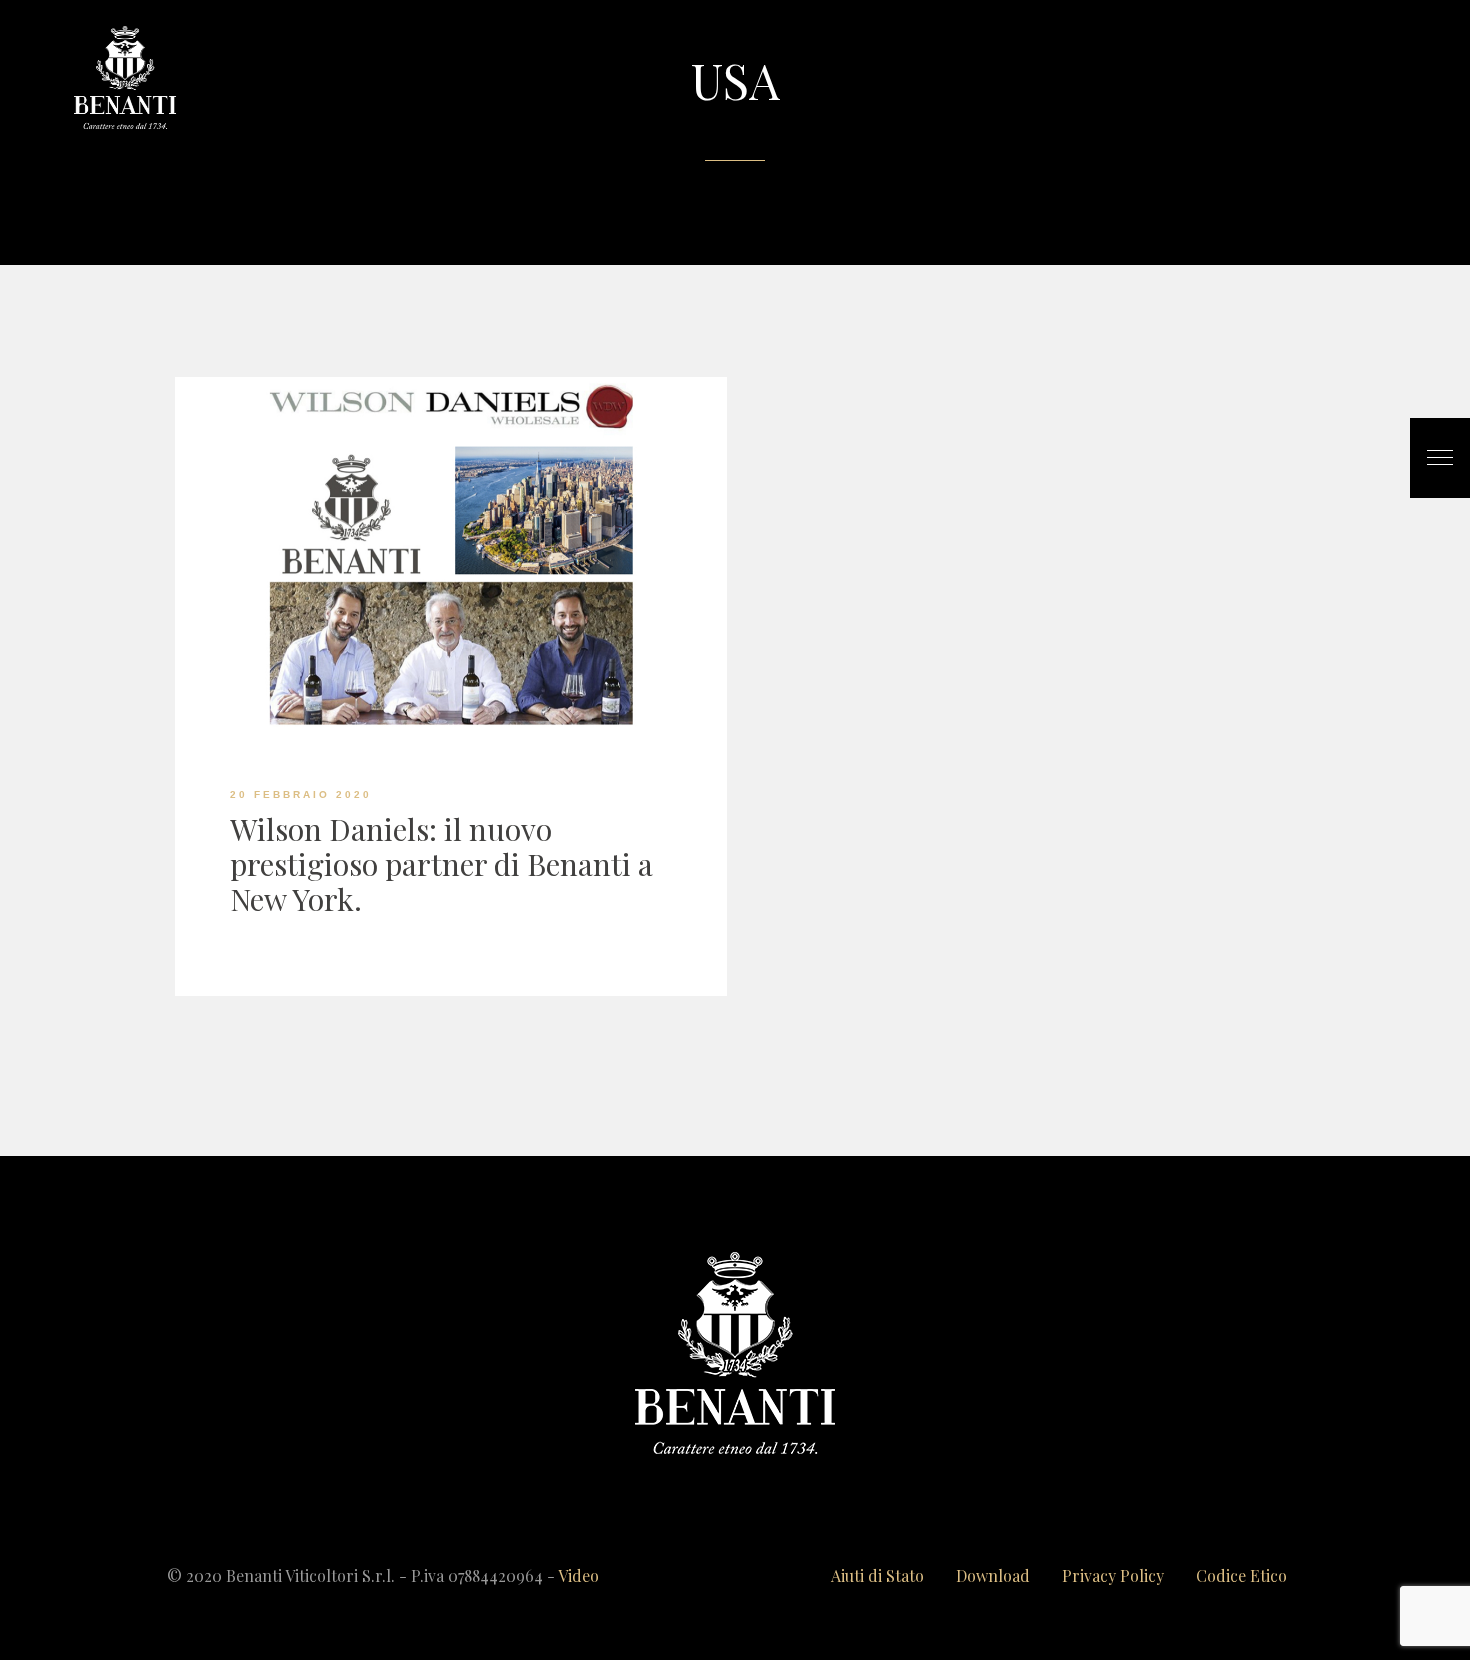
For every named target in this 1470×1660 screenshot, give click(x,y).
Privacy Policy (1113, 1575)
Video (578, 1575)
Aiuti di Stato (877, 1575)
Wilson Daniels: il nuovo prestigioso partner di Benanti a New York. (441, 864)
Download (993, 1575)
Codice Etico (1241, 1575)
